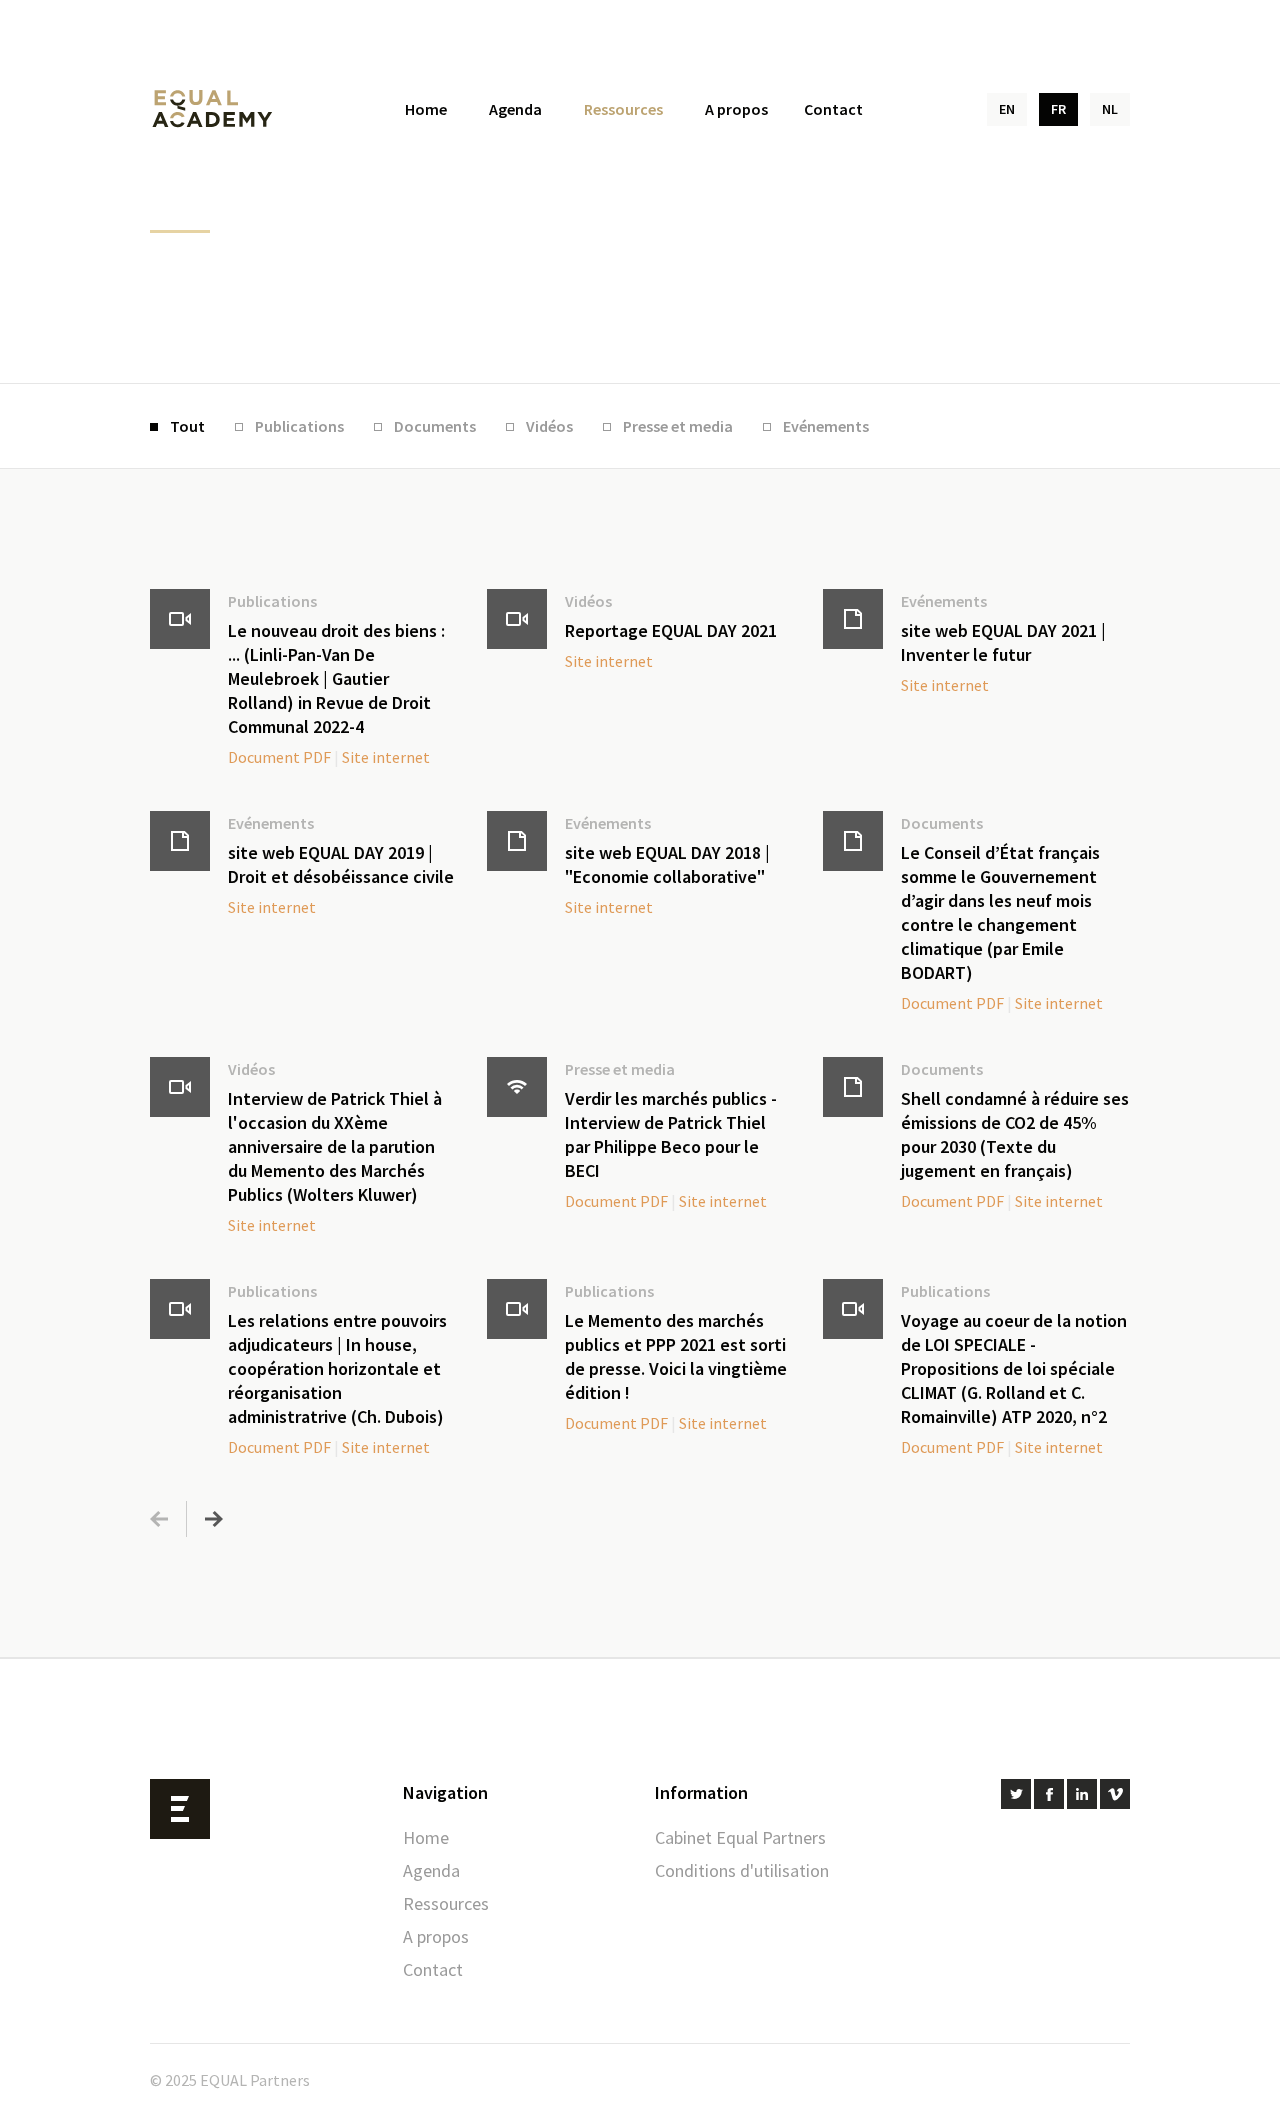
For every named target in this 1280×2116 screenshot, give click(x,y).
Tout (187, 426)
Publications (299, 426)
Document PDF (279, 757)
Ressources (623, 109)
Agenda (515, 109)
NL (1110, 109)
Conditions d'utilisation (742, 1870)
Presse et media (678, 426)
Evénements (826, 426)
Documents (435, 426)
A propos (736, 109)
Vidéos (549, 426)
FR (1058, 109)
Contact (833, 109)
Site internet (386, 757)
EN (1007, 109)
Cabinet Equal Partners (740, 1837)
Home (426, 109)
